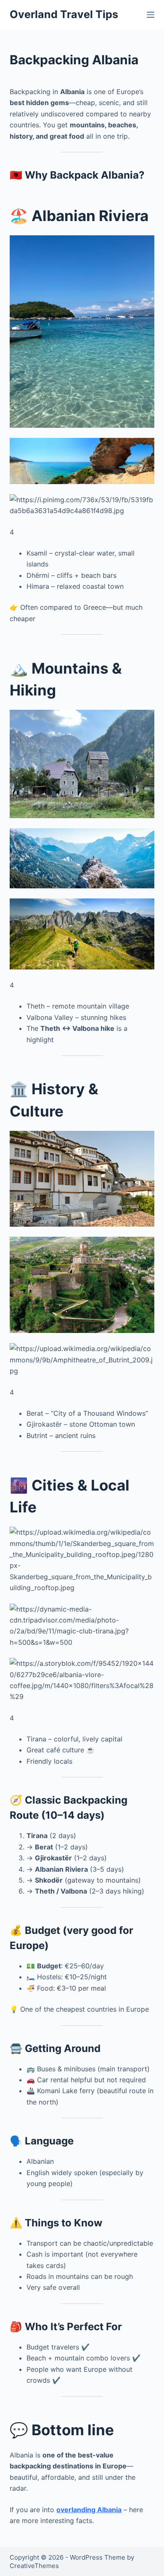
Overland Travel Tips (64, 14)
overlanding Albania (89, 2510)
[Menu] (151, 15)
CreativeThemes (34, 2566)
